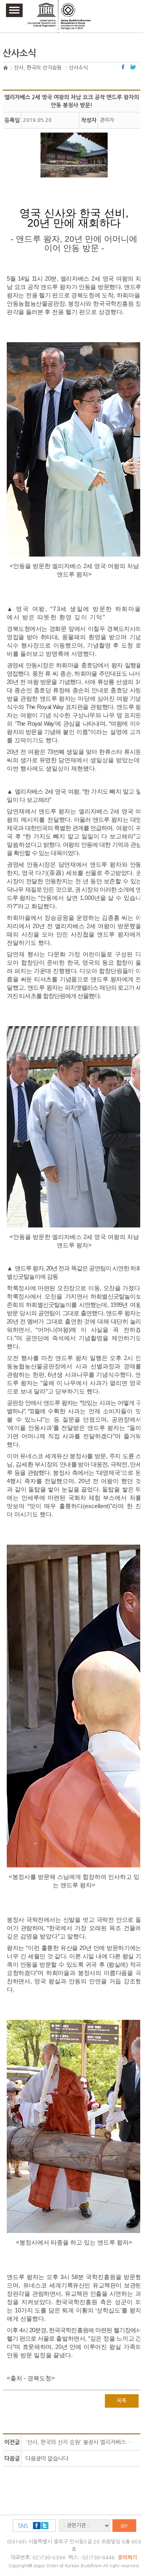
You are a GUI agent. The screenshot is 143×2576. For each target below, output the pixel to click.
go (124, 2525)
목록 (122, 2401)
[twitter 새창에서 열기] (133, 67)
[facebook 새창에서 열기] (124, 67)
